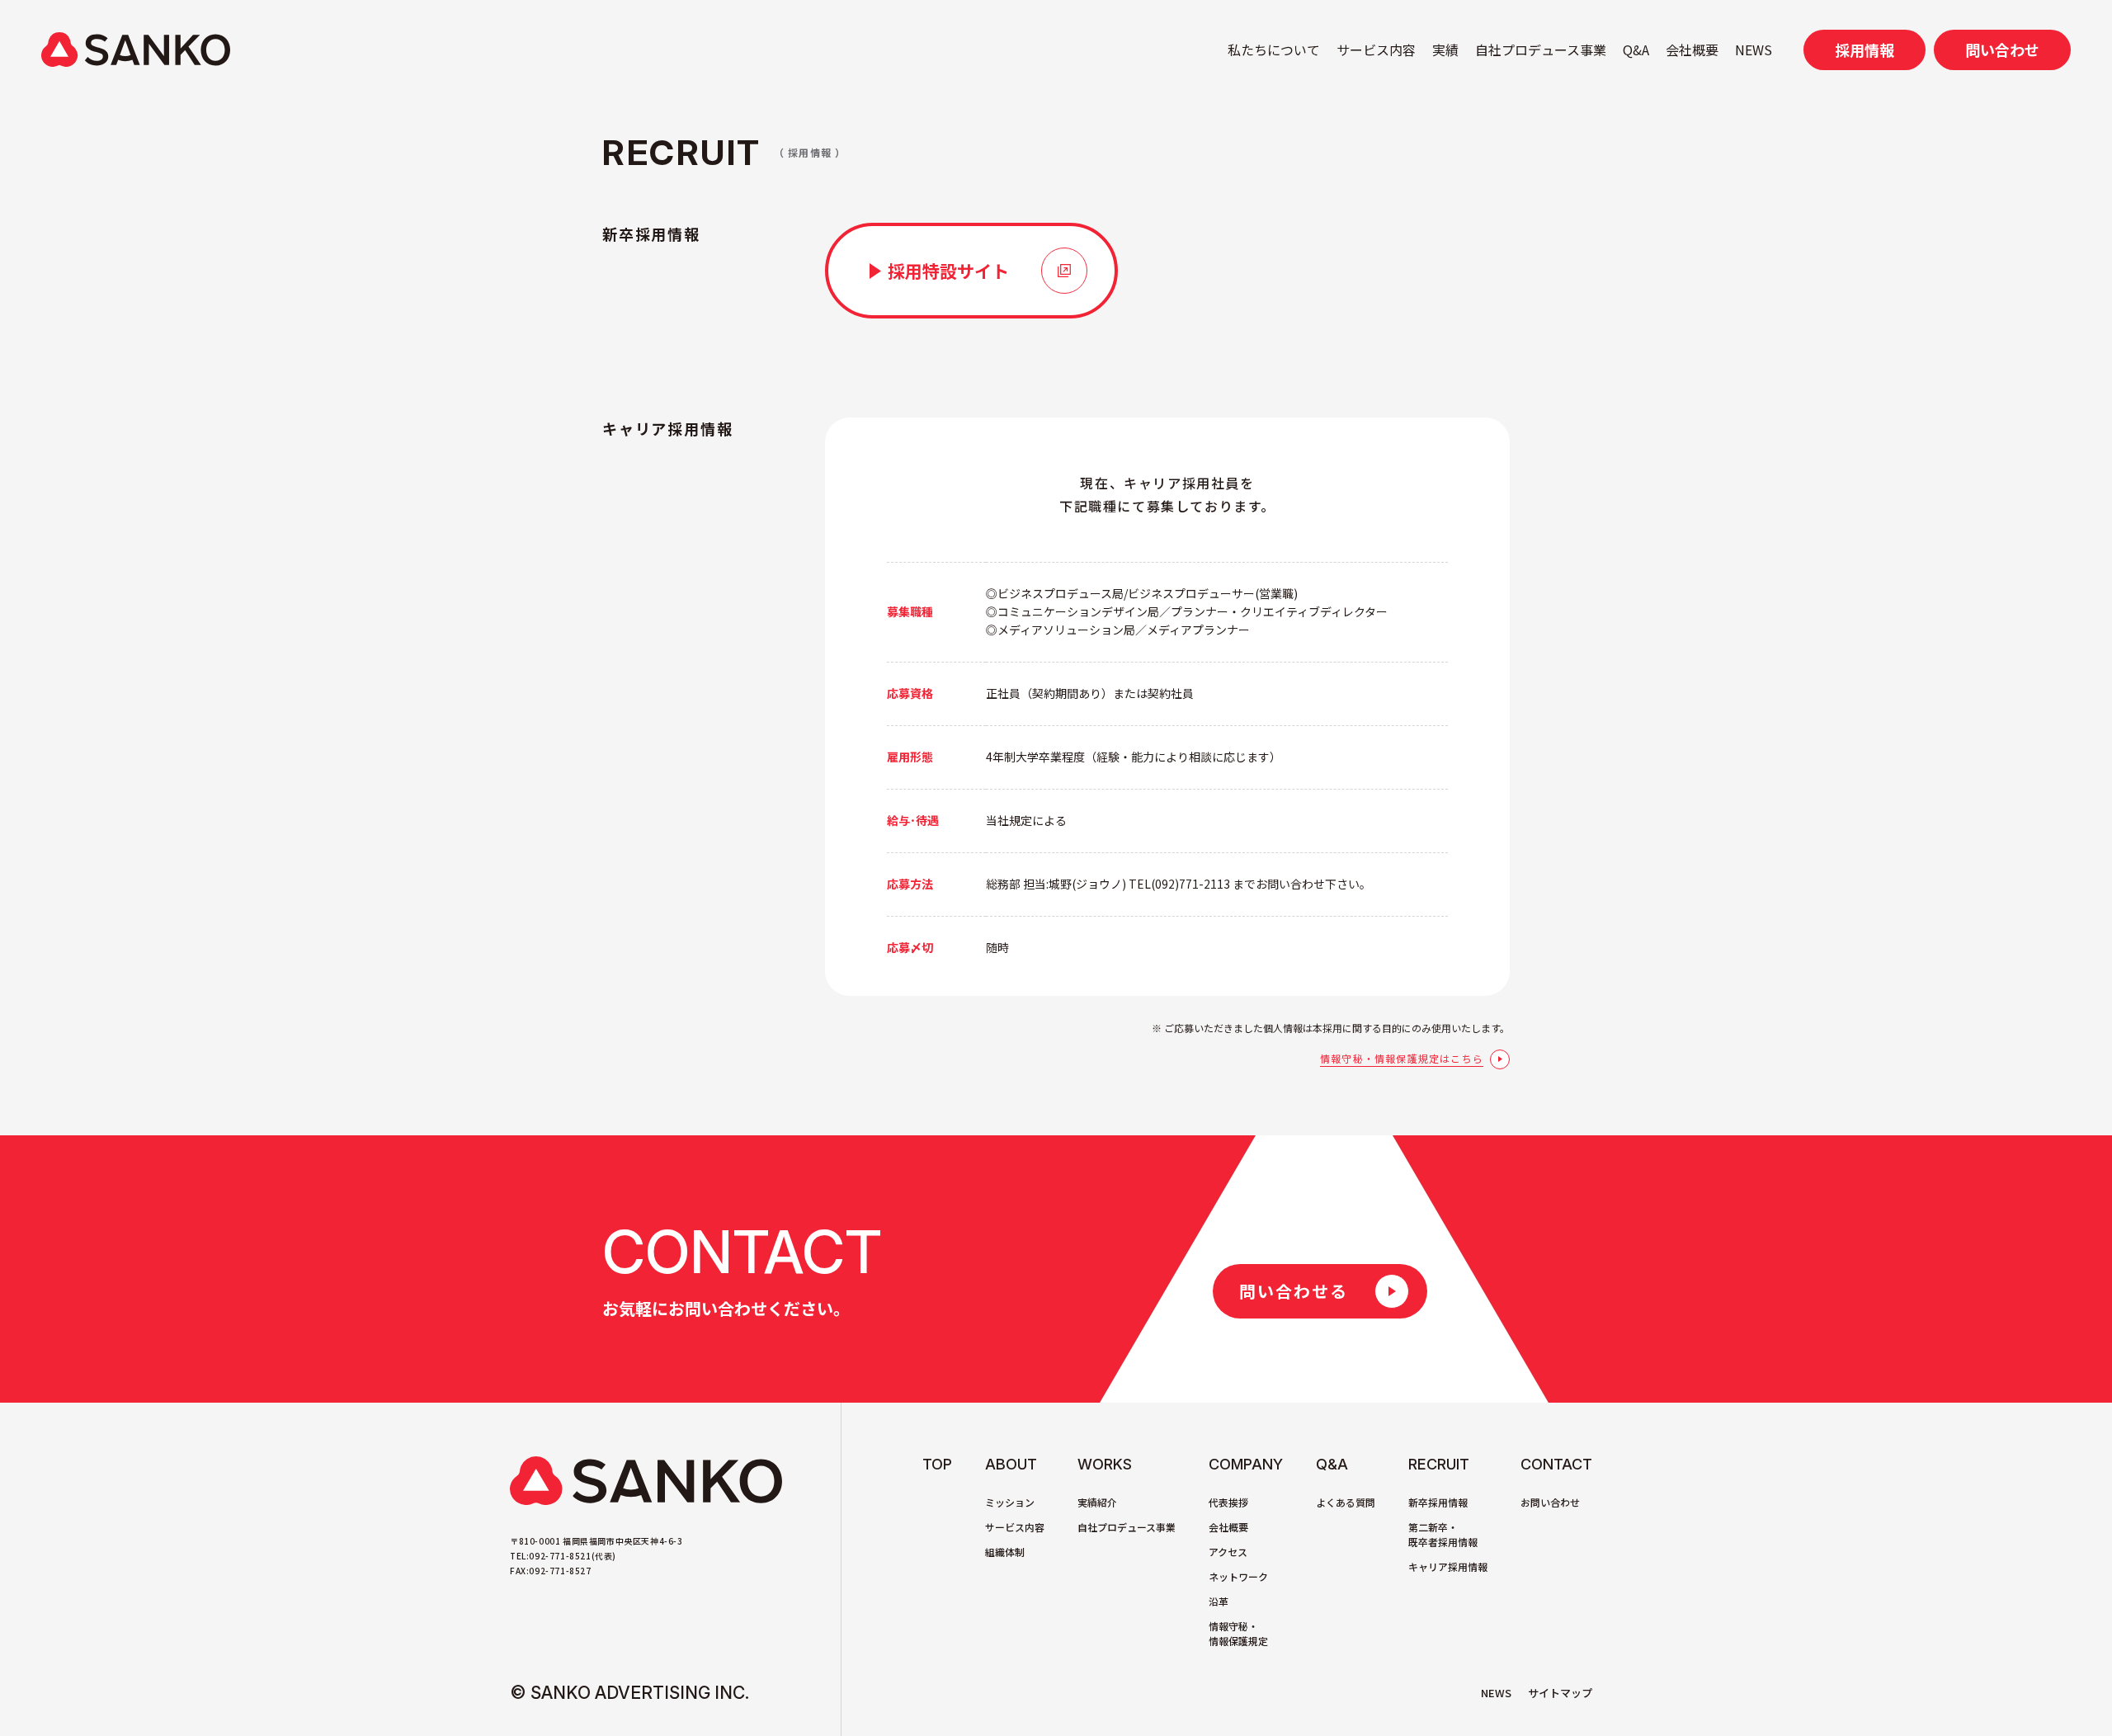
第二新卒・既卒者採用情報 (1443, 1534)
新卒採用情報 (1438, 1502)
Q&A (1636, 50)
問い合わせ (2002, 50)
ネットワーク (1238, 1576)
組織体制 (1005, 1552)
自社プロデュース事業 (1541, 50)
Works (1105, 1464)
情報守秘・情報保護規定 (1238, 1633)
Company (1246, 1464)
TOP (937, 1464)
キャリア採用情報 (1448, 1566)
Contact (1556, 1464)
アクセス (1228, 1552)
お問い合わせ (1550, 1502)
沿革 (1219, 1601)
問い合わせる (1294, 1291)
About (1011, 1464)
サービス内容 (1376, 50)
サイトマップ (1560, 1693)
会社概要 (1692, 50)
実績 (1445, 50)
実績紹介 (1097, 1502)
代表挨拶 (1228, 1502)
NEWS (1754, 50)
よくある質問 (1346, 1502)
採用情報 (1864, 50)
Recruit (1439, 1464)
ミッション (1010, 1502)
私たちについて (1274, 50)
